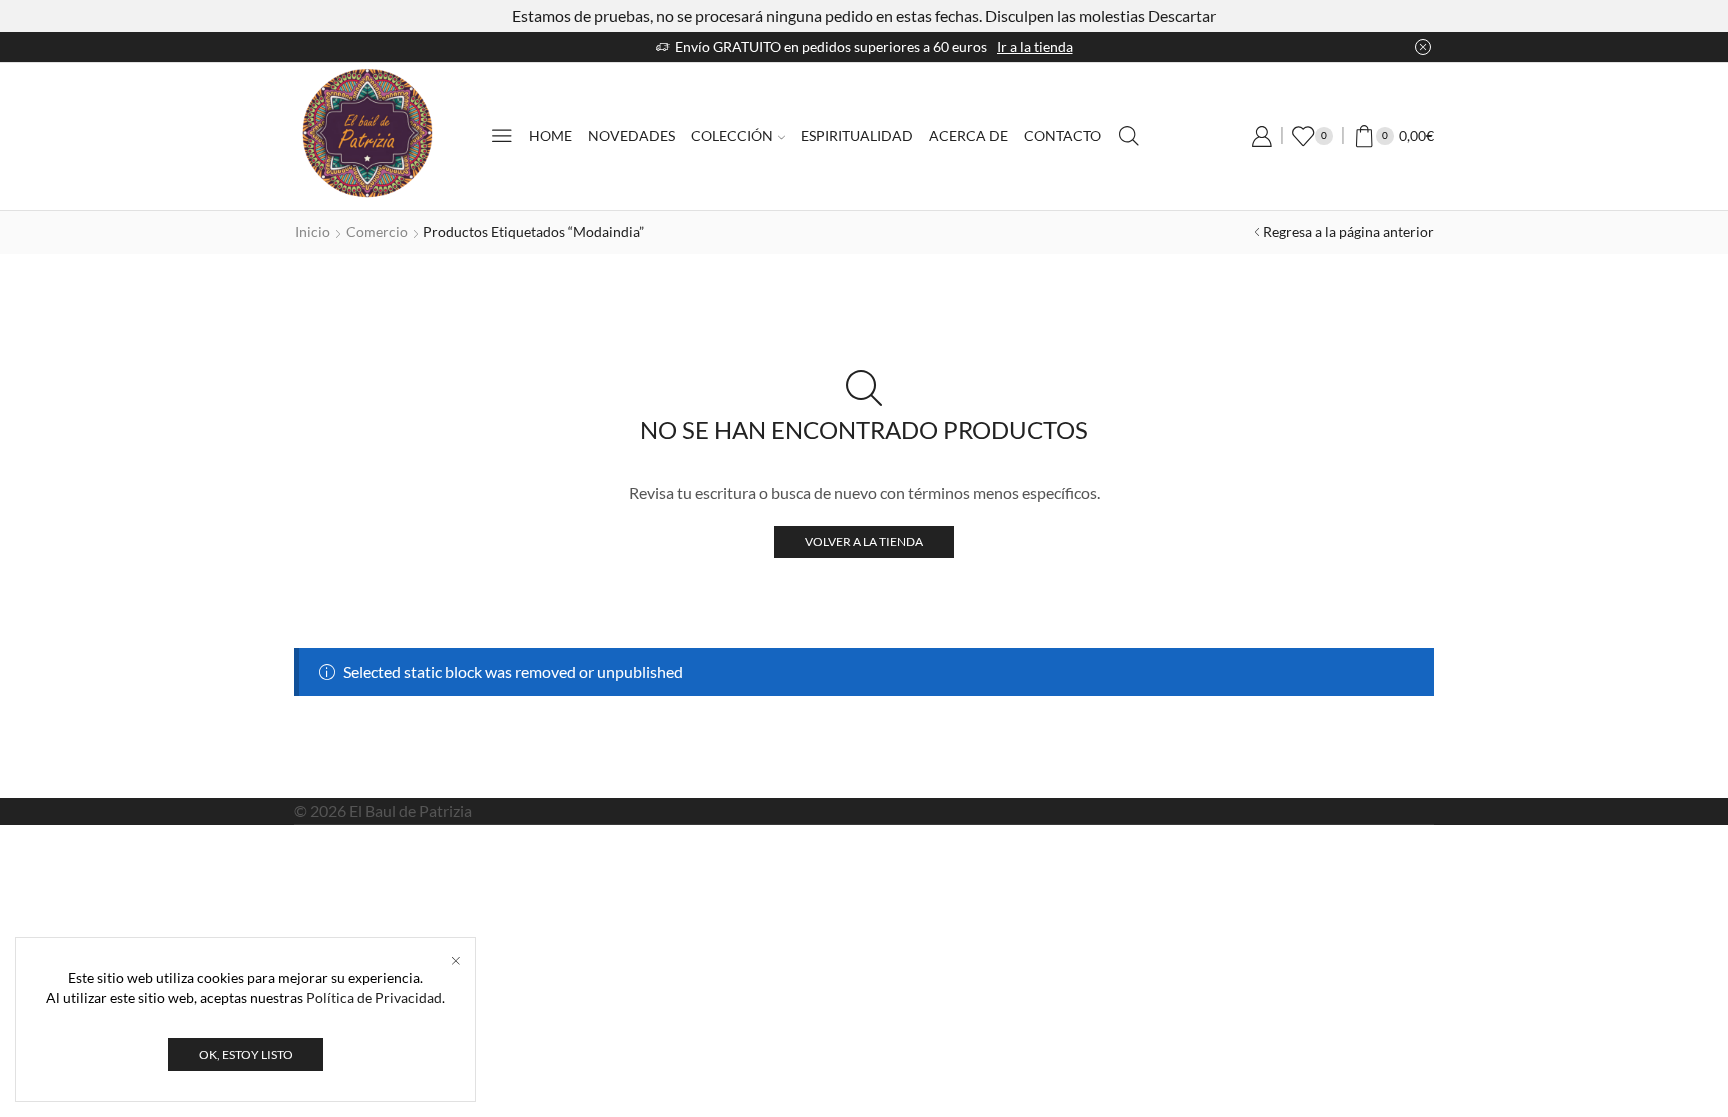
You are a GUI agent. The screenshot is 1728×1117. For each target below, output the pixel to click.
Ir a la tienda (1035, 46)
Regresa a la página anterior (1348, 231)
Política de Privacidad (374, 997)
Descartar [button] (1182, 15)
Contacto (1062, 135)
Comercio (377, 231)
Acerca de (968, 135)
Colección (732, 135)
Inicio (312, 231)
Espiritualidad (857, 135)
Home (550, 135)
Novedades (631, 135)
